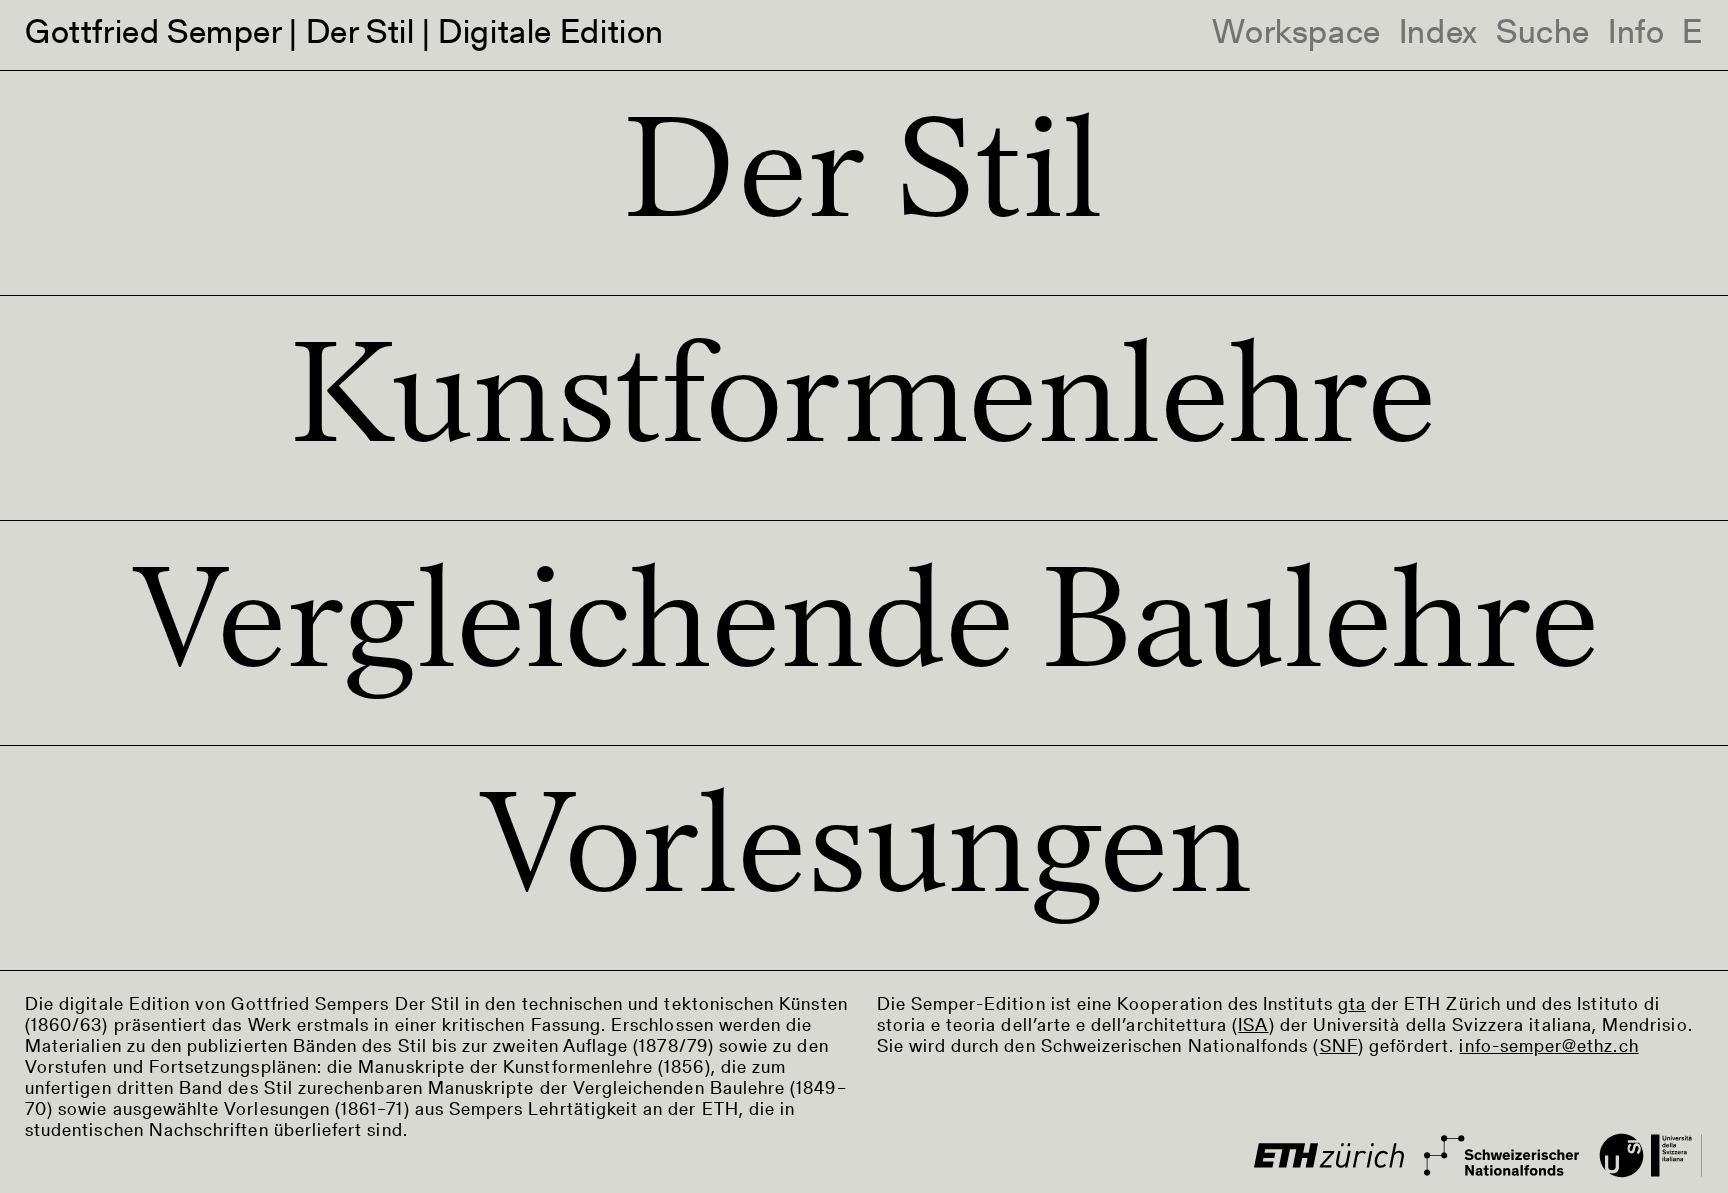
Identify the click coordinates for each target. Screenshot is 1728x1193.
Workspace (1296, 35)
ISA (1253, 1027)
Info (1636, 35)
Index (1438, 35)
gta (1352, 1006)
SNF (1339, 1048)
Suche (1543, 35)
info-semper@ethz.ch (1548, 1048)
